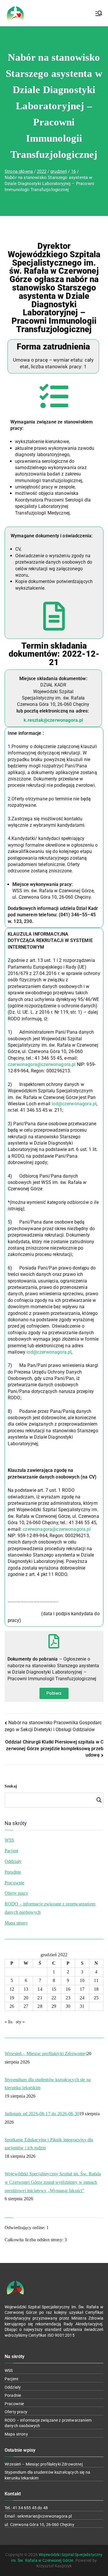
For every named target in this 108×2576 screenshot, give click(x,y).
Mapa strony (16, 1923)
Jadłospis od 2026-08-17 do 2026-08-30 (42, 2114)
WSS (9, 1840)
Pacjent (11, 1851)
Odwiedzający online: (25, 2228)
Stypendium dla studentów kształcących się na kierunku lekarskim (48, 2084)
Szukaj (11, 1786)
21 (40, 1998)
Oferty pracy (16, 1893)
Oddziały (13, 1861)
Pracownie (14, 1883)
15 (54, 1989)
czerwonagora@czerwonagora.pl (42, 1064)
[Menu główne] (99, 13)
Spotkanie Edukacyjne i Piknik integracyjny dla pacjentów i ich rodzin (49, 2144)
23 (68, 1998)
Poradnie (13, 1872)
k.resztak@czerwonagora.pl (53, 720)
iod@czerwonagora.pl (74, 1104)
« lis (8, 2022)
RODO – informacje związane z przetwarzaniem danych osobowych (50, 1908)
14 (40, 1989)
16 (68, 1989)
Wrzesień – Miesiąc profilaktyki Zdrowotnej (46, 2054)
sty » (20, 2022)
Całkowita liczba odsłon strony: (35, 2240)
